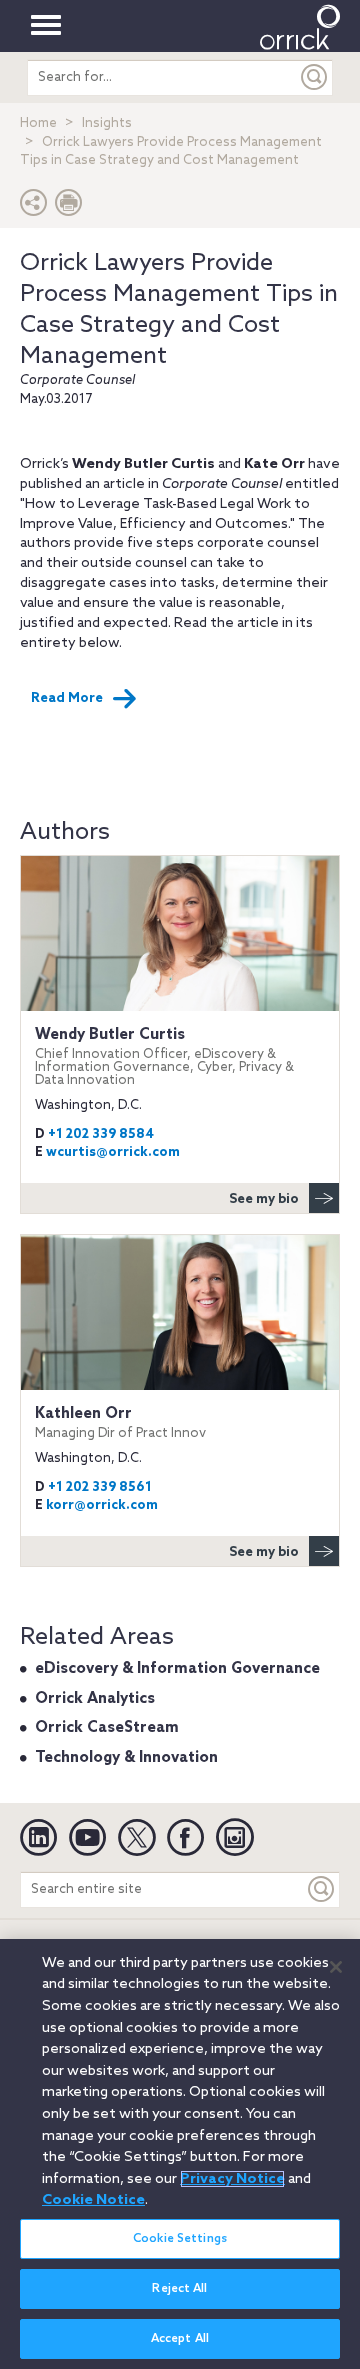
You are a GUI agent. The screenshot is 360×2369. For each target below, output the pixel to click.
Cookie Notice (93, 2200)
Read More (67, 698)
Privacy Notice (232, 2179)
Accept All (180, 2339)
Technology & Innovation (126, 1758)
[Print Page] (69, 207)
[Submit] (315, 77)
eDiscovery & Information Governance (177, 1669)
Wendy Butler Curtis (164, 1057)
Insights (107, 123)
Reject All (179, 2289)
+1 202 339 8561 (100, 1487)
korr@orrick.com (102, 1505)
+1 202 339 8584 (101, 1134)
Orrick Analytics (95, 1699)
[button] (34, 207)
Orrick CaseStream (107, 1728)
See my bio (264, 1199)
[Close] (336, 1967)
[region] (180, 2154)
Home (38, 123)
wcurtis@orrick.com (113, 1152)
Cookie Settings (180, 2239)
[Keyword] (322, 1889)
